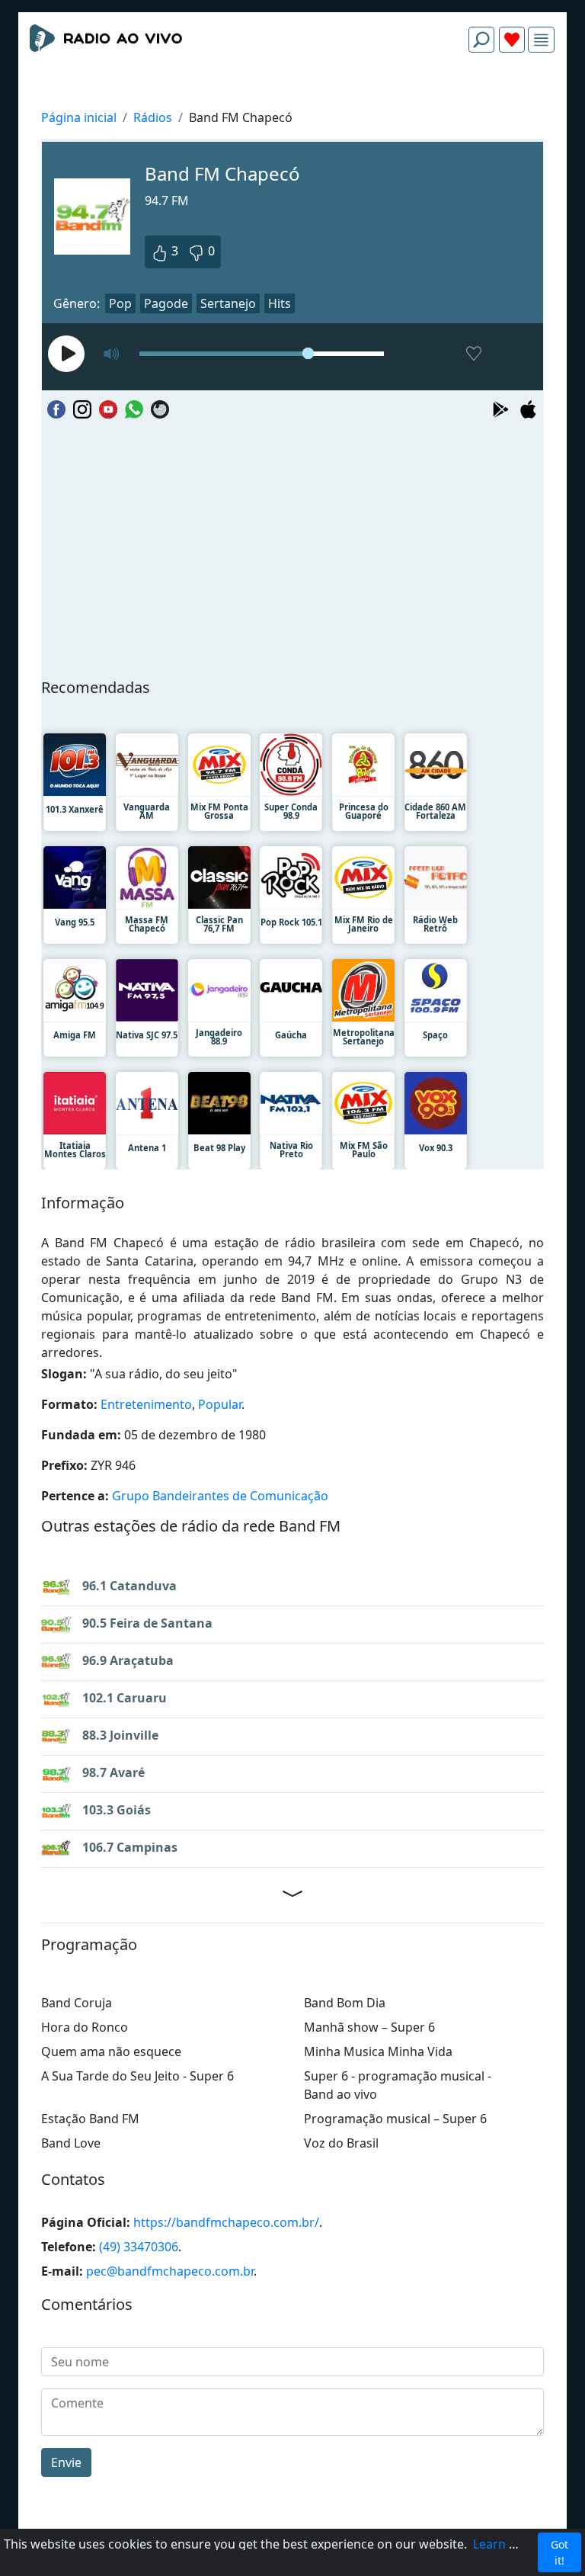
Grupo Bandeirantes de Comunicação (220, 1496)
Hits (280, 303)
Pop (120, 303)
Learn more (507, 2544)
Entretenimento (146, 1404)
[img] (541, 40)
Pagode (166, 303)
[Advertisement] (292, 101)
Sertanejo (228, 303)
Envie (66, 2462)
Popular (220, 1404)
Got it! (559, 2552)
